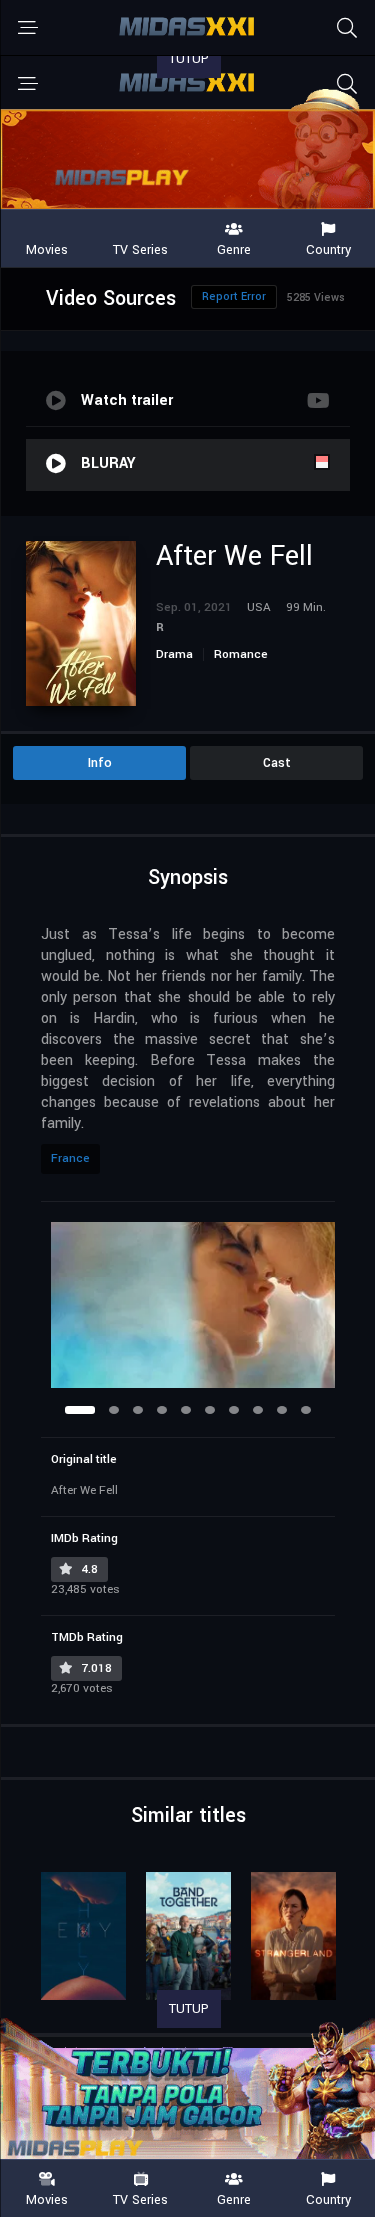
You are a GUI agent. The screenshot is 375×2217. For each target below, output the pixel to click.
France (70, 1158)
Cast (277, 763)
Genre (234, 2199)
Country (328, 2199)
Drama (174, 654)
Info (100, 763)
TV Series (140, 2199)
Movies (47, 2199)
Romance (241, 654)
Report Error (234, 296)
